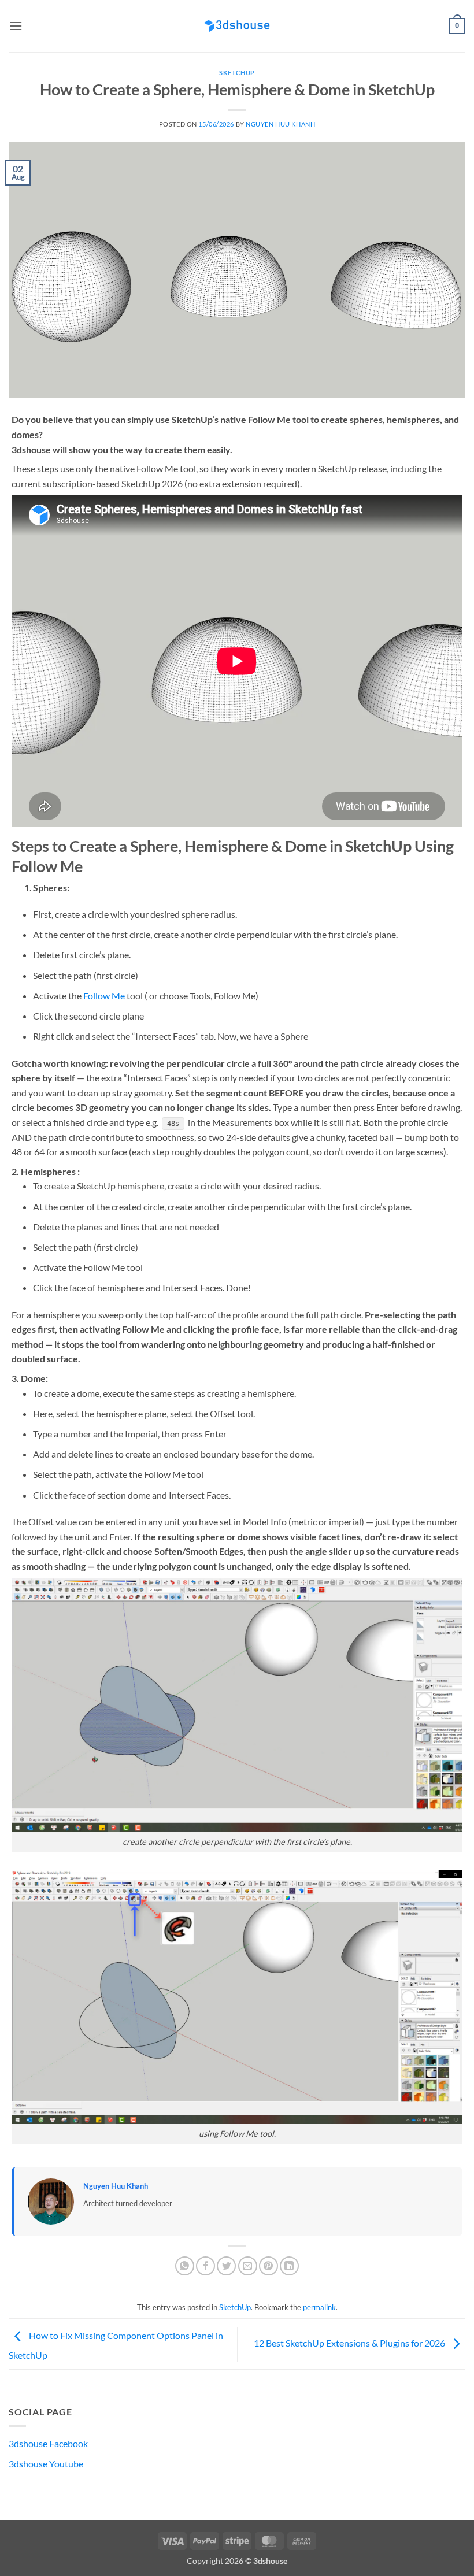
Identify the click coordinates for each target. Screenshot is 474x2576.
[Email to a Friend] (248, 2266)
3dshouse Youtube (46, 2464)
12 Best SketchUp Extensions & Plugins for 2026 (350, 2343)
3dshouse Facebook (48, 2443)
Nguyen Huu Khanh (280, 124)
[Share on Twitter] (226, 2266)
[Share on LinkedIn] (289, 2266)
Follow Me (104, 996)
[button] (16, 26)
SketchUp (237, 73)
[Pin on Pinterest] (269, 2266)
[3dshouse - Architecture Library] (237, 26)
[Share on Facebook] (205, 2266)
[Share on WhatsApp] (185, 2266)
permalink (319, 2307)
